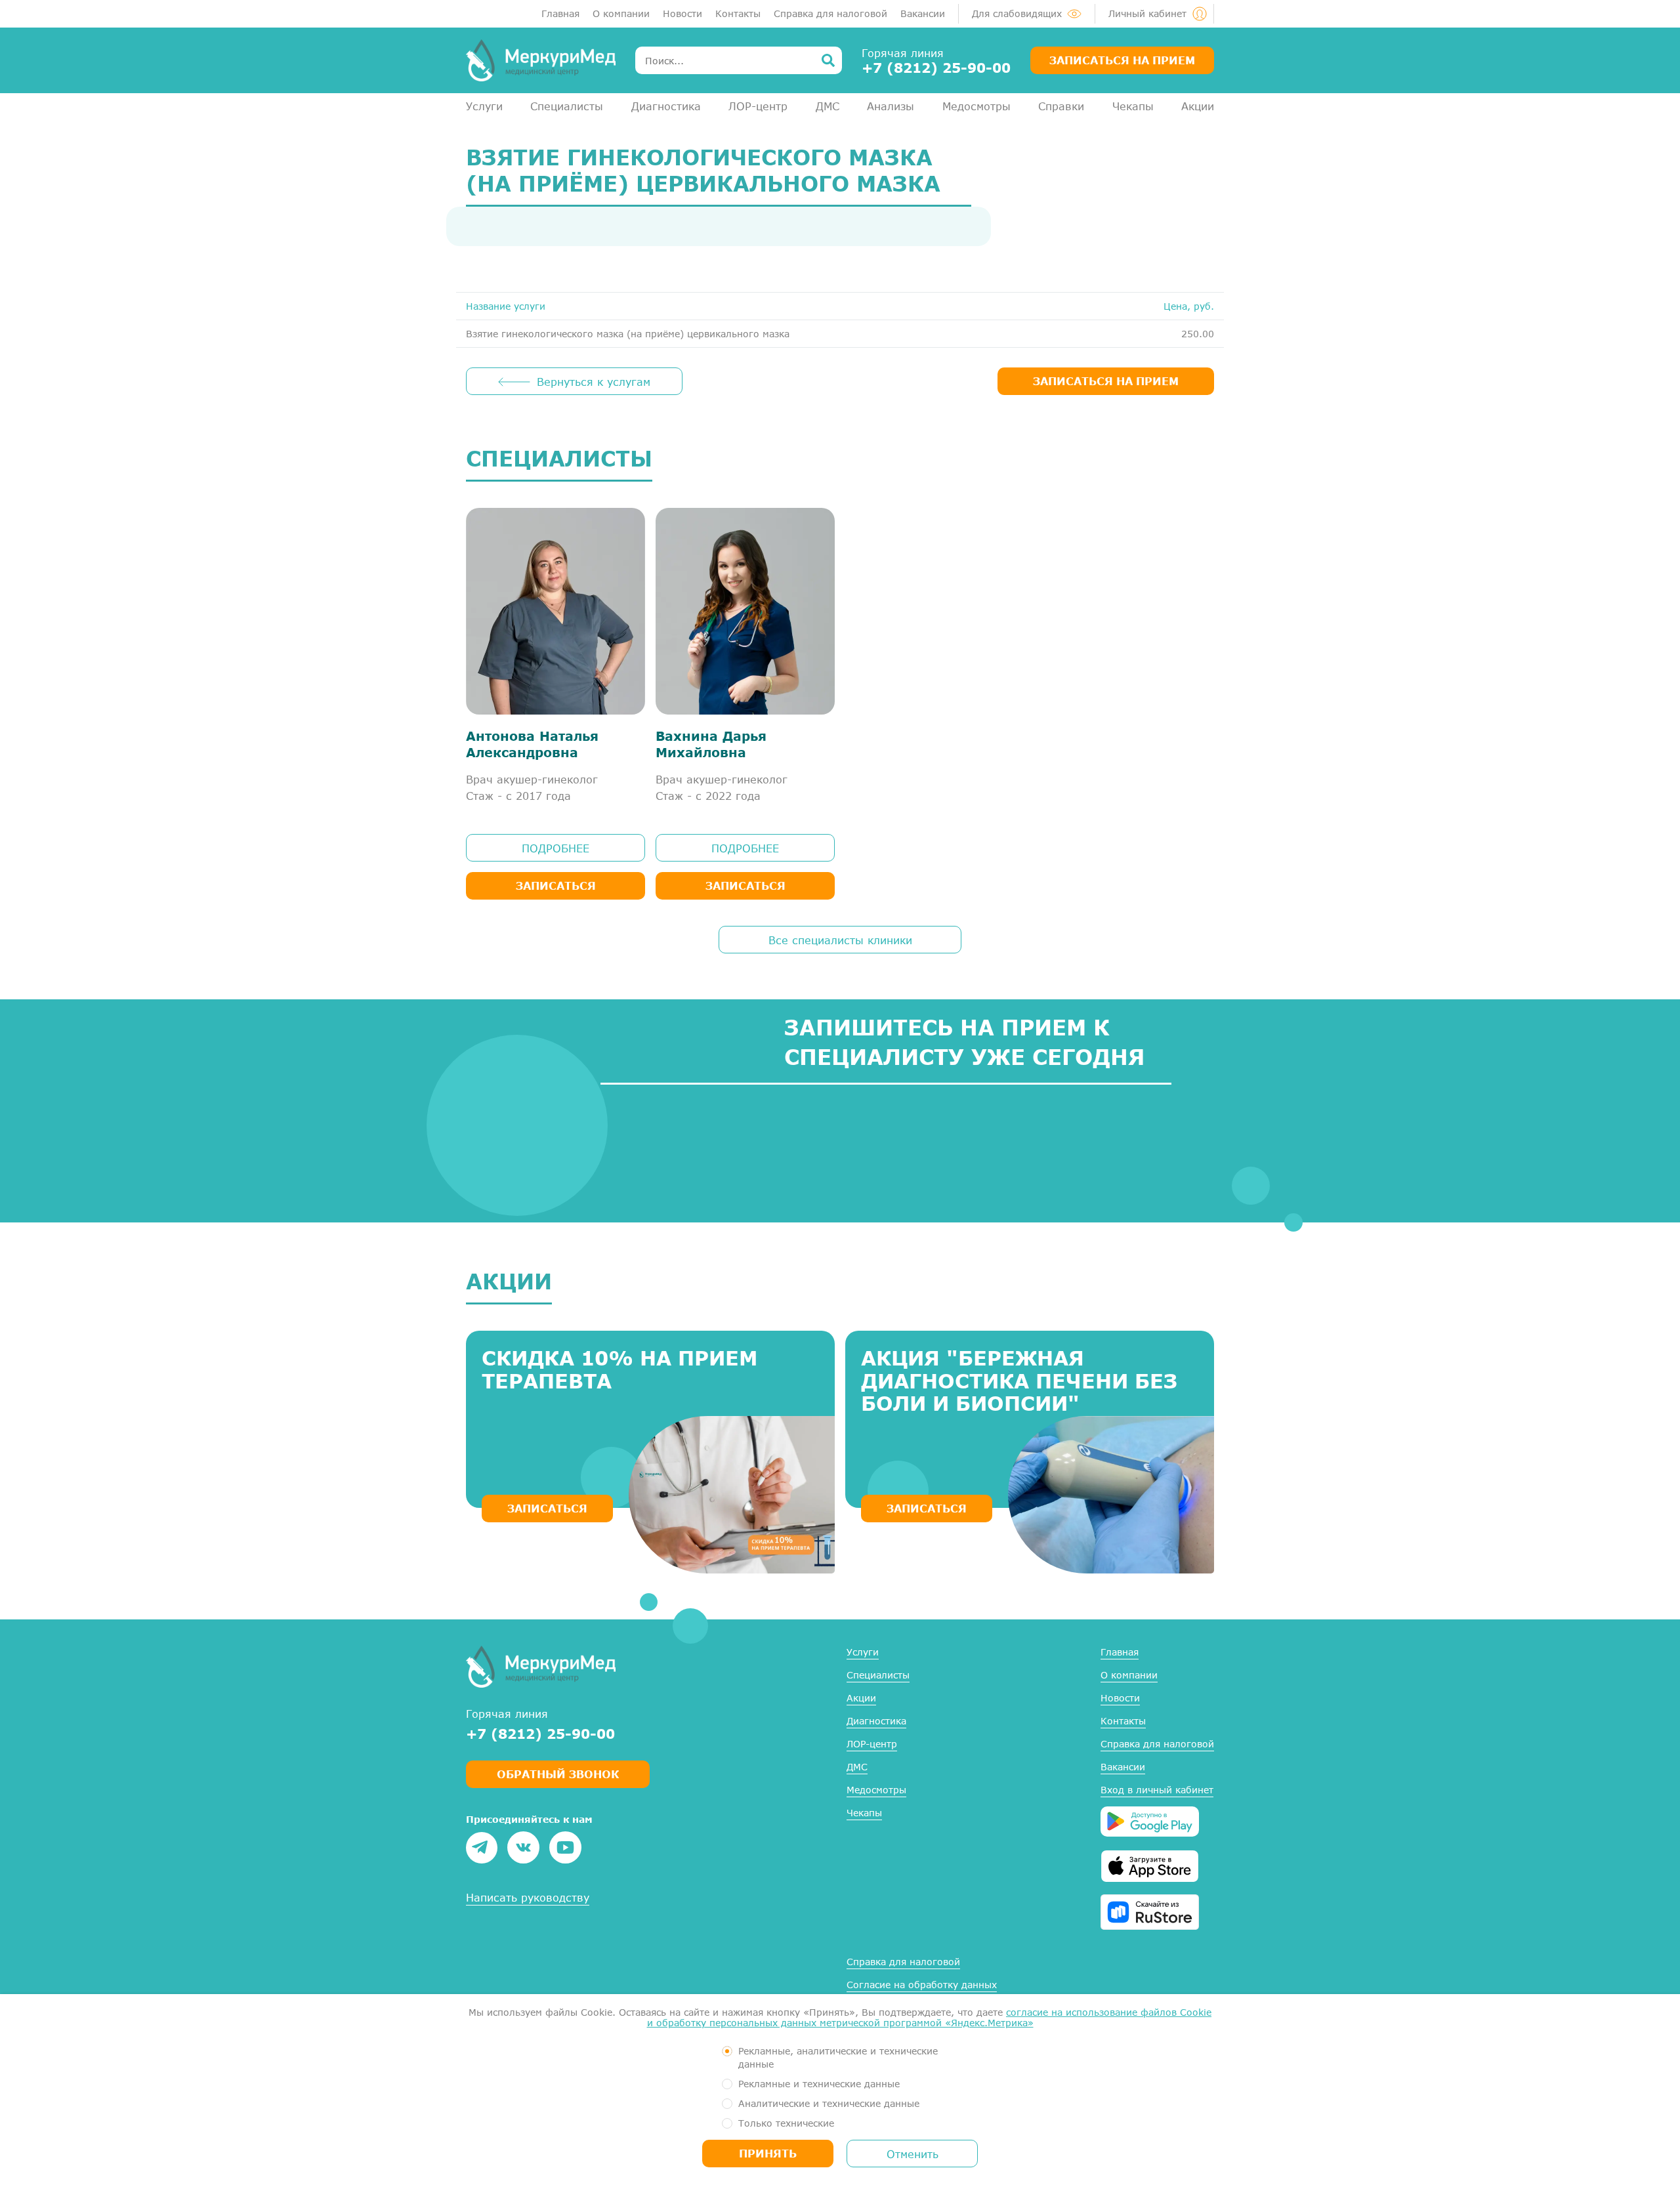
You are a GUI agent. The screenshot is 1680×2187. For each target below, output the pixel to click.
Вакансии (923, 13)
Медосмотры (976, 106)
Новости (682, 13)
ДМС (828, 106)
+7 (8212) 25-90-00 (936, 68)
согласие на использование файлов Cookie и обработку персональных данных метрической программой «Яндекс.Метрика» (930, 2017)
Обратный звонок (558, 1774)
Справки (1061, 106)
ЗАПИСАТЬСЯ (547, 1508)
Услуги (484, 106)
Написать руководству (528, 1897)
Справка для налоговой (830, 13)
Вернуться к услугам (594, 382)
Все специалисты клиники (840, 940)
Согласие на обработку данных (922, 1985)
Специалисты (567, 106)
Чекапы (1133, 106)
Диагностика (666, 106)
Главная (560, 13)
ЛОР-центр (758, 106)
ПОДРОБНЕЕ (556, 848)
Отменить (913, 2154)
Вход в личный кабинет (1157, 1790)
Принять (768, 2153)
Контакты (738, 13)
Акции (1198, 106)
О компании (621, 13)
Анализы (891, 106)
